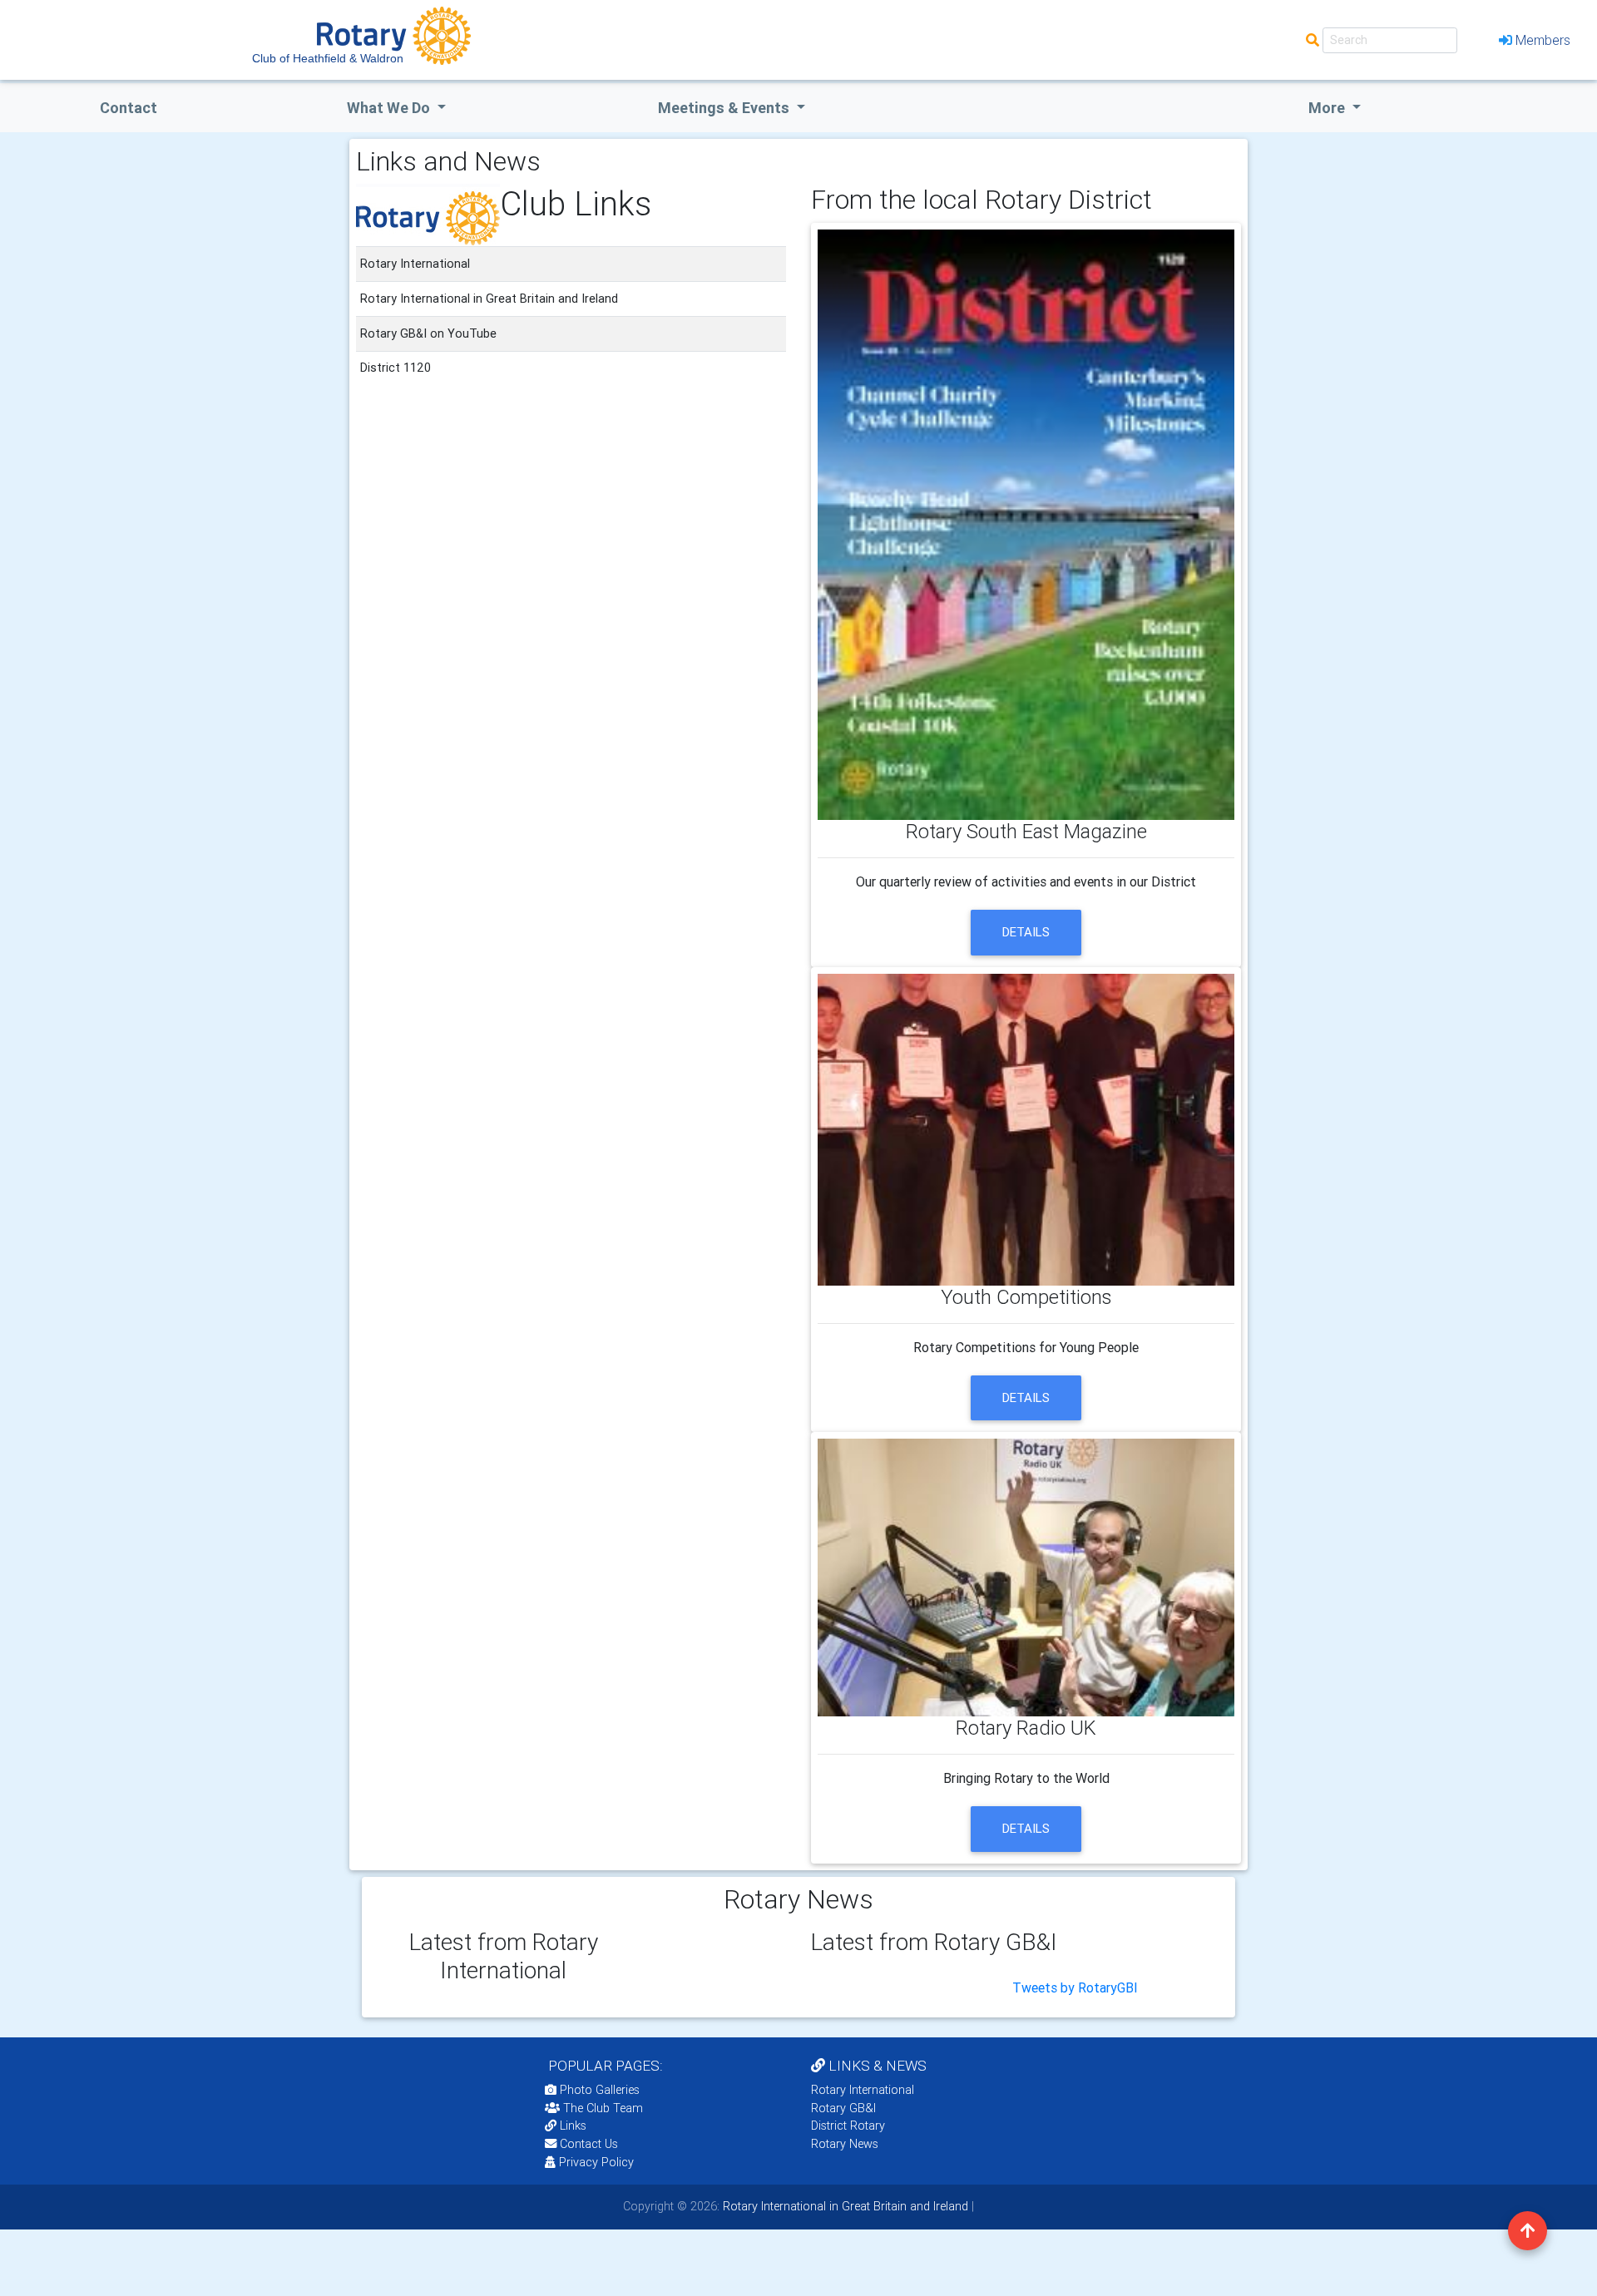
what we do (390, 108)
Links (573, 2126)
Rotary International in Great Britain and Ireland (844, 2206)
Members (1543, 40)
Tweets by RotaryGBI (1075, 1987)
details (1026, 932)
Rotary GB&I (843, 2108)
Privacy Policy (596, 2162)
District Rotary (848, 2126)
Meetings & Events (725, 108)
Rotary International (863, 2090)
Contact (129, 108)
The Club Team (603, 2108)
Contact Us (587, 2144)
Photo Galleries (598, 2090)
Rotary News (845, 2144)
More (1328, 108)
